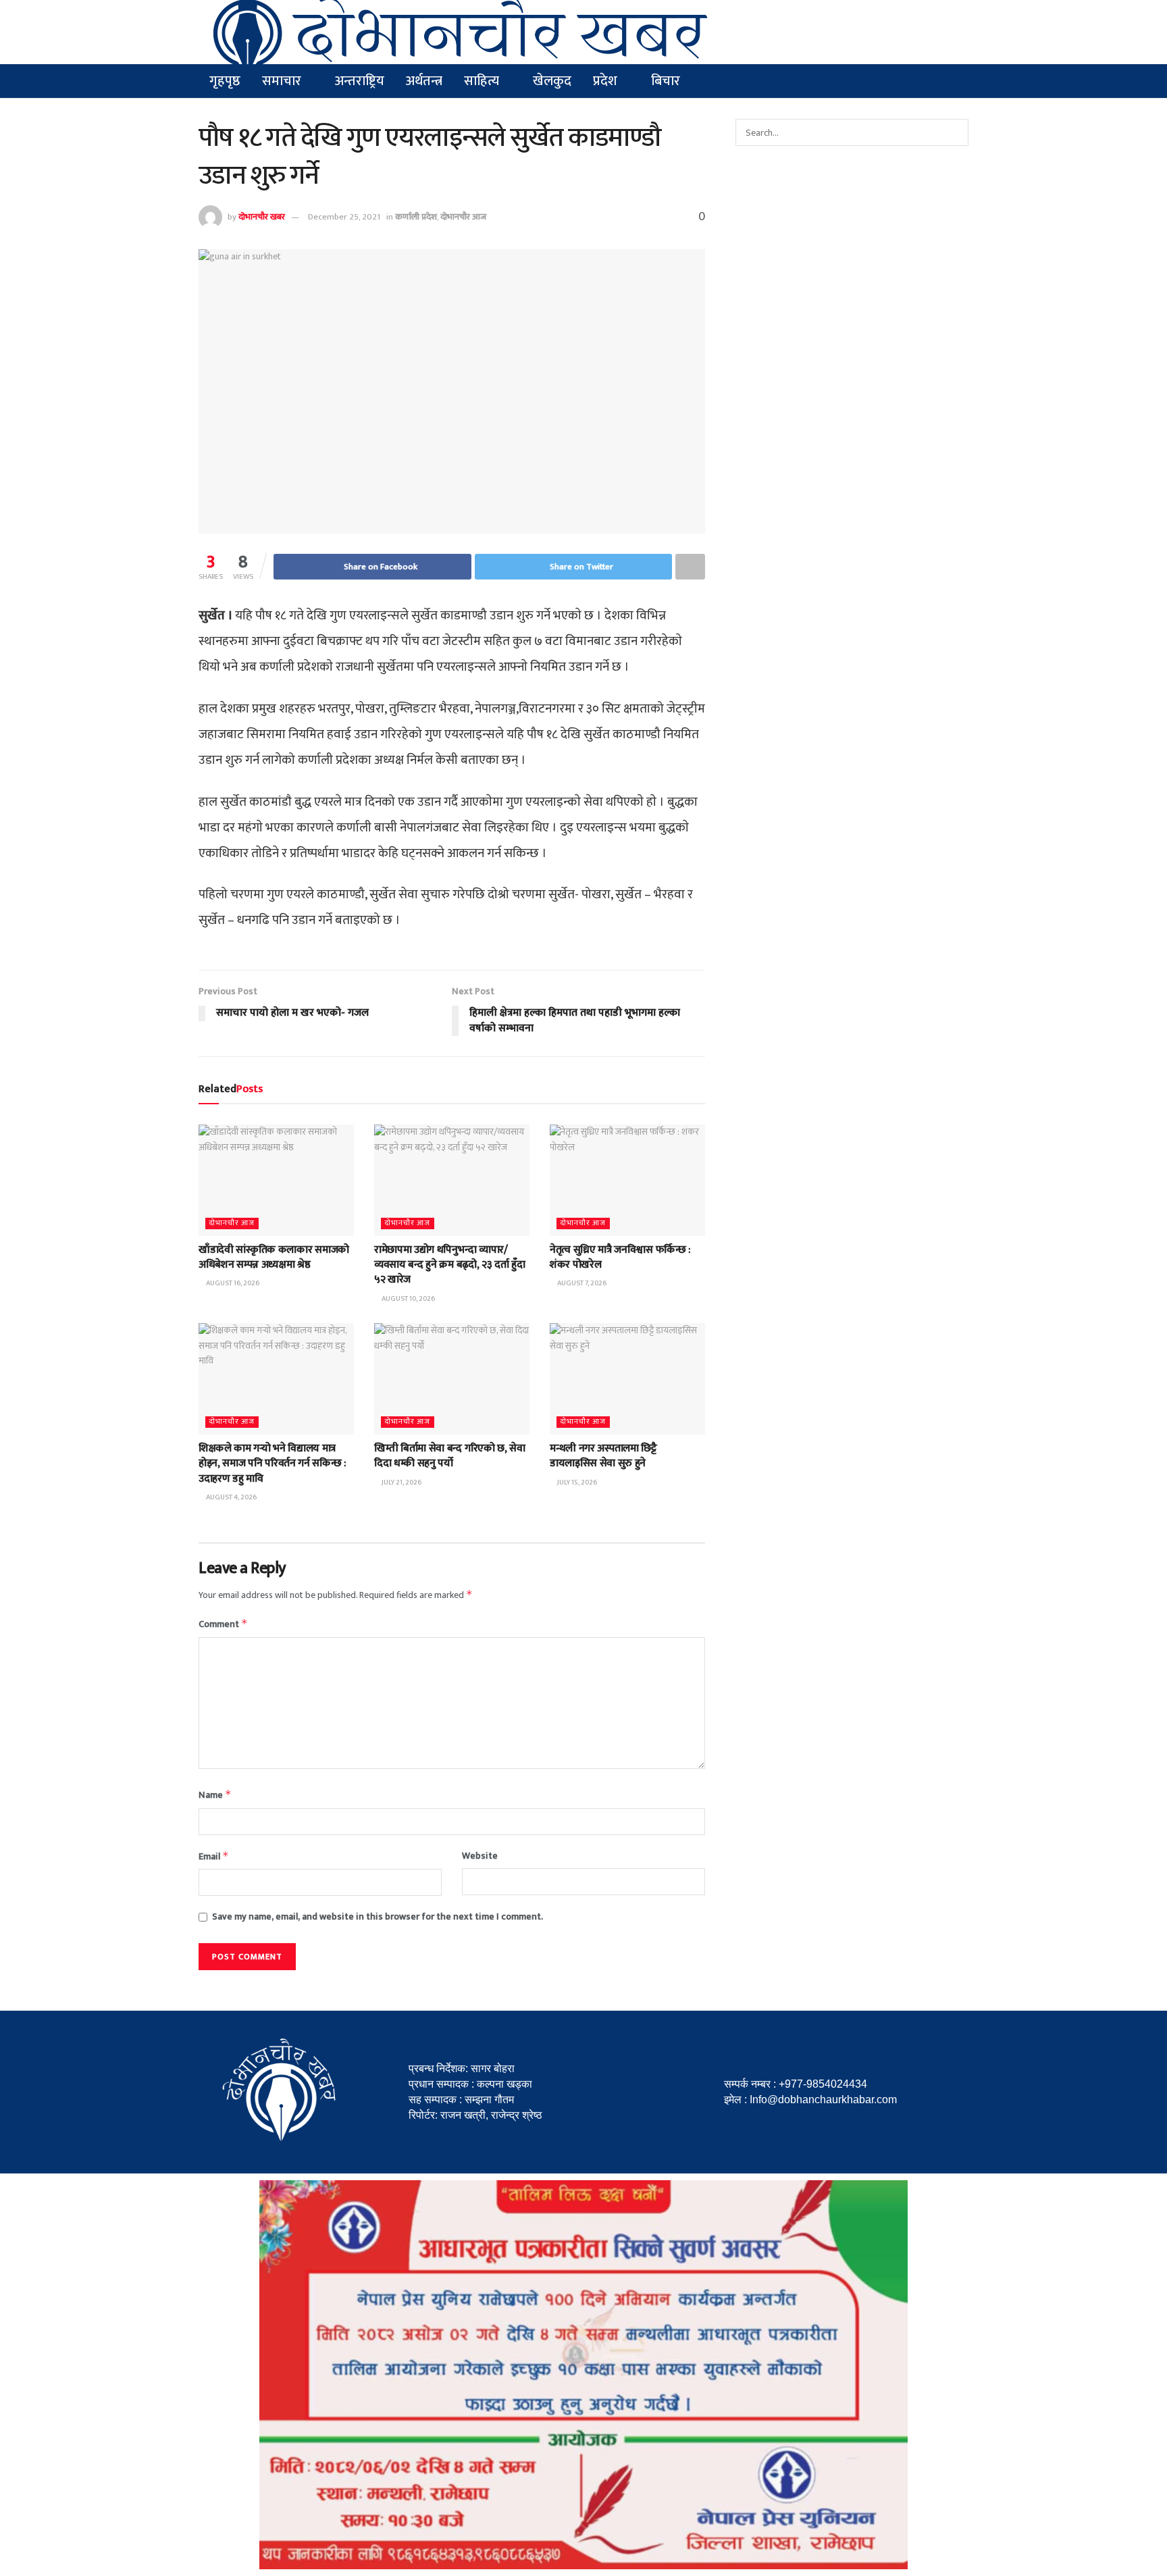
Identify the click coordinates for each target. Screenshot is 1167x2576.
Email (214, 1856)
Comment (223, 1624)
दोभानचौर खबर (262, 217)
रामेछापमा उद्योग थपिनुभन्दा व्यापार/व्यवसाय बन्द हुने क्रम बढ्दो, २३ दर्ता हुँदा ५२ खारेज (449, 1265)
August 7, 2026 (581, 1283)
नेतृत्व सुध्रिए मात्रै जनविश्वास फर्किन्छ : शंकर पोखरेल (620, 1257)
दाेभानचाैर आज (463, 217)
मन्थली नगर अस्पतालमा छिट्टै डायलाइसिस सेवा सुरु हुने (603, 1456)
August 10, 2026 (408, 1299)
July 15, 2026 (576, 1483)
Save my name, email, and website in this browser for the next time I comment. (378, 1917)
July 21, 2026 (401, 1483)
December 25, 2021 (344, 217)
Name (215, 1795)
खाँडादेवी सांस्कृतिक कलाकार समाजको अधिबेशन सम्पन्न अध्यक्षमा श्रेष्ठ (274, 1257)
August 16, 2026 (232, 1283)
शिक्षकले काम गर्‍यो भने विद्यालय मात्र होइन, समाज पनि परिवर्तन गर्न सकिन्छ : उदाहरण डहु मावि (273, 1464)
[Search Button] (955, 132)
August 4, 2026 (231, 1497)
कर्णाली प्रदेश (416, 217)
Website (480, 1856)
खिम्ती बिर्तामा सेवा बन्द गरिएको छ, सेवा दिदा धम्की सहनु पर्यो (450, 1456)
